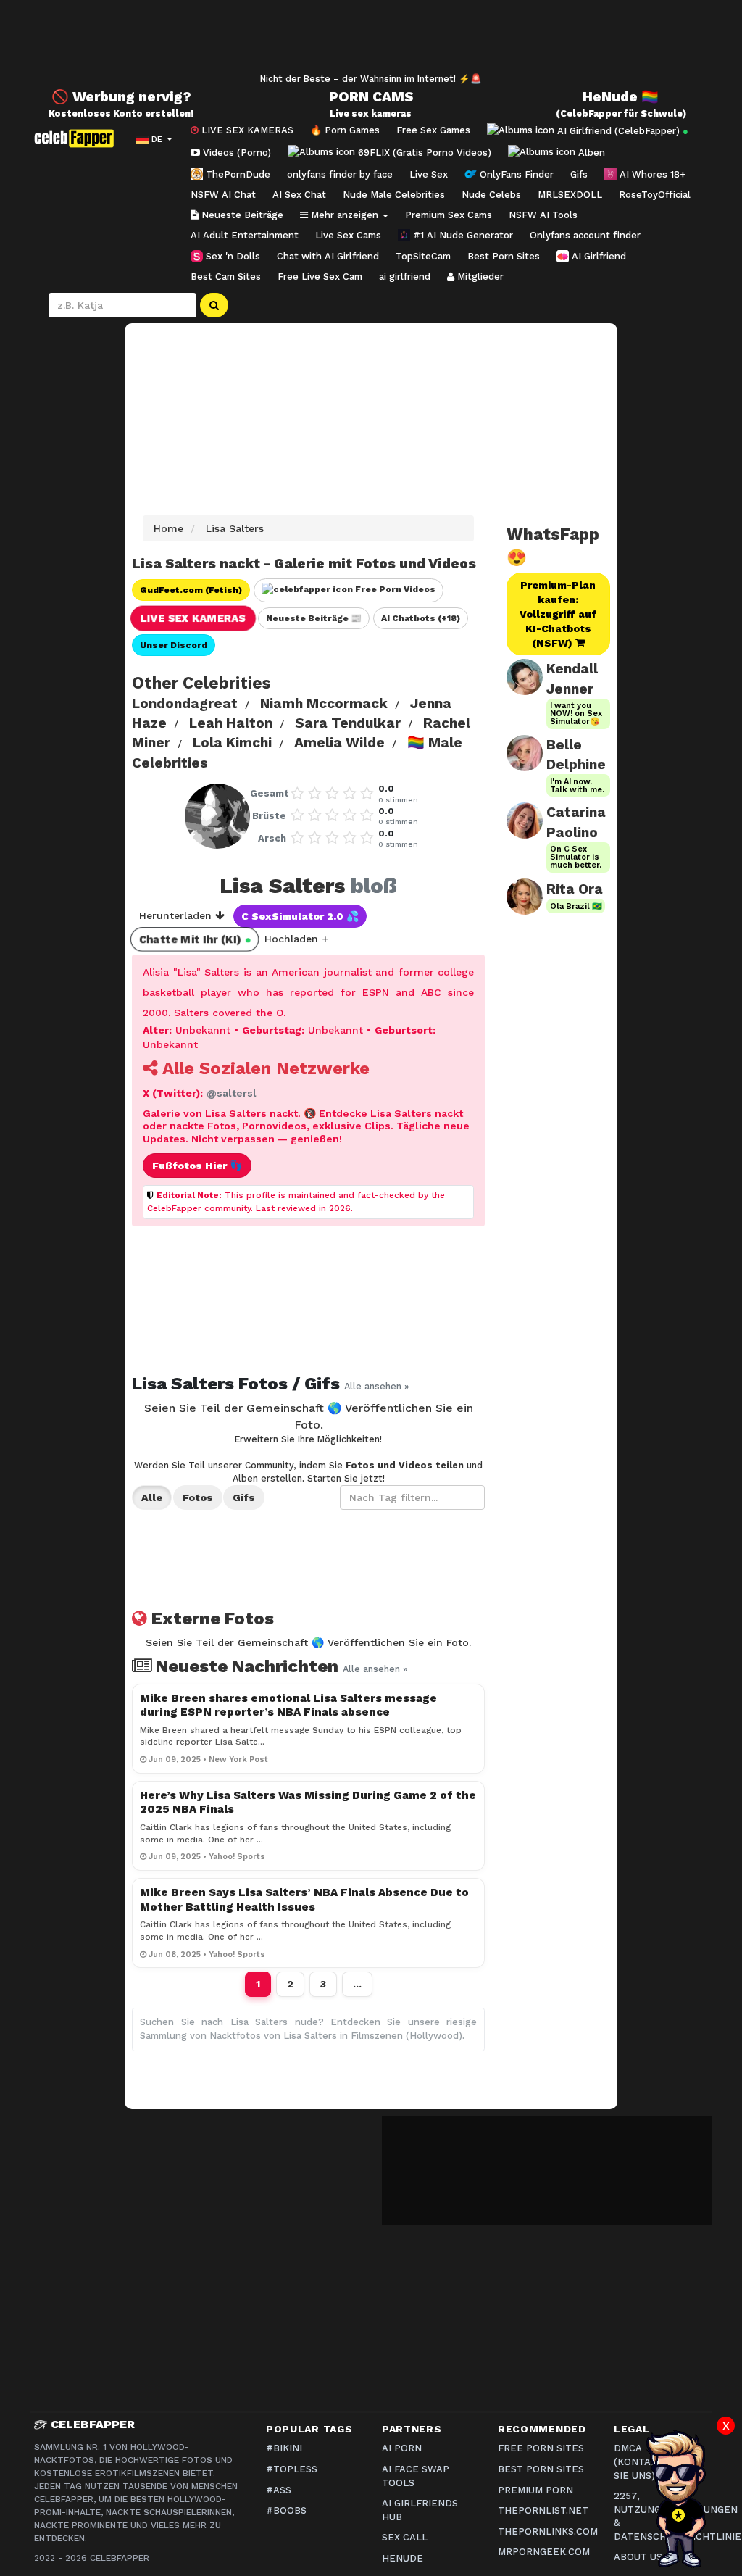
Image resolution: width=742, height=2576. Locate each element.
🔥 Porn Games (345, 130)
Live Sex (429, 174)
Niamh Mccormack (324, 703)
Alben (590, 153)
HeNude (403, 2558)
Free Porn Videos (394, 589)
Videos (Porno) (235, 153)
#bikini (284, 2448)
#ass (279, 2490)
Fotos (198, 1497)
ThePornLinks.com (548, 2531)
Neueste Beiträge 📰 (314, 618)
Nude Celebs (491, 195)
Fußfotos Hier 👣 (197, 1166)
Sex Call (405, 2537)
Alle (152, 1497)
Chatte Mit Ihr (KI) (195, 939)
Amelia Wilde (339, 743)
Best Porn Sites (504, 256)
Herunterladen (177, 915)
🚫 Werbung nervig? (121, 97)
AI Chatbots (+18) (421, 618)
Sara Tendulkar (348, 723)
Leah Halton (231, 723)
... (357, 1984)
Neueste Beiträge (241, 215)
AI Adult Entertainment (245, 235)
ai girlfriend (405, 277)
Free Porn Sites (541, 2448)
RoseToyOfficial (655, 195)
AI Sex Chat (299, 195)
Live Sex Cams (348, 235)
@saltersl (232, 1093)
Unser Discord (174, 645)
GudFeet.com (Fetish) (191, 590)
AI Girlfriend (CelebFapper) (621, 130)
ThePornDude (237, 174)
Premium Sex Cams (449, 215)
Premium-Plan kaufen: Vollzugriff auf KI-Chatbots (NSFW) (558, 614)
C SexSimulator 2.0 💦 (300, 916)
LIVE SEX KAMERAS (246, 130)
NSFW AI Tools (543, 215)
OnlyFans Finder (515, 174)
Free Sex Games (433, 130)
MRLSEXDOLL (570, 195)
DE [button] (157, 139)
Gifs (579, 174)
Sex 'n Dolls (232, 256)
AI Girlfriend (597, 256)
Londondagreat (185, 703)
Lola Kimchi (232, 743)
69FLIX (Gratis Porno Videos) (423, 153)
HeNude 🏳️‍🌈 (621, 97)
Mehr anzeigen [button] (345, 215)
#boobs (286, 2510)
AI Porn (402, 2448)
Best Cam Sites (226, 277)
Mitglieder (479, 277)
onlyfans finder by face (340, 174)
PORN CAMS (371, 97)
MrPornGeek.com (544, 2552)
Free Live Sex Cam (320, 277)
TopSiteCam (423, 256)
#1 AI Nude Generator (462, 235)
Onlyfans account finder (585, 235)
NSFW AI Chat (223, 195)
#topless (292, 2469)
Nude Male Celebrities (394, 195)
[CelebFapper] (78, 138)
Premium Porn (535, 2490)
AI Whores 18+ (651, 174)
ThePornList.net (543, 2510)
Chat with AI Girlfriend (328, 256)
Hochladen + (296, 939)
